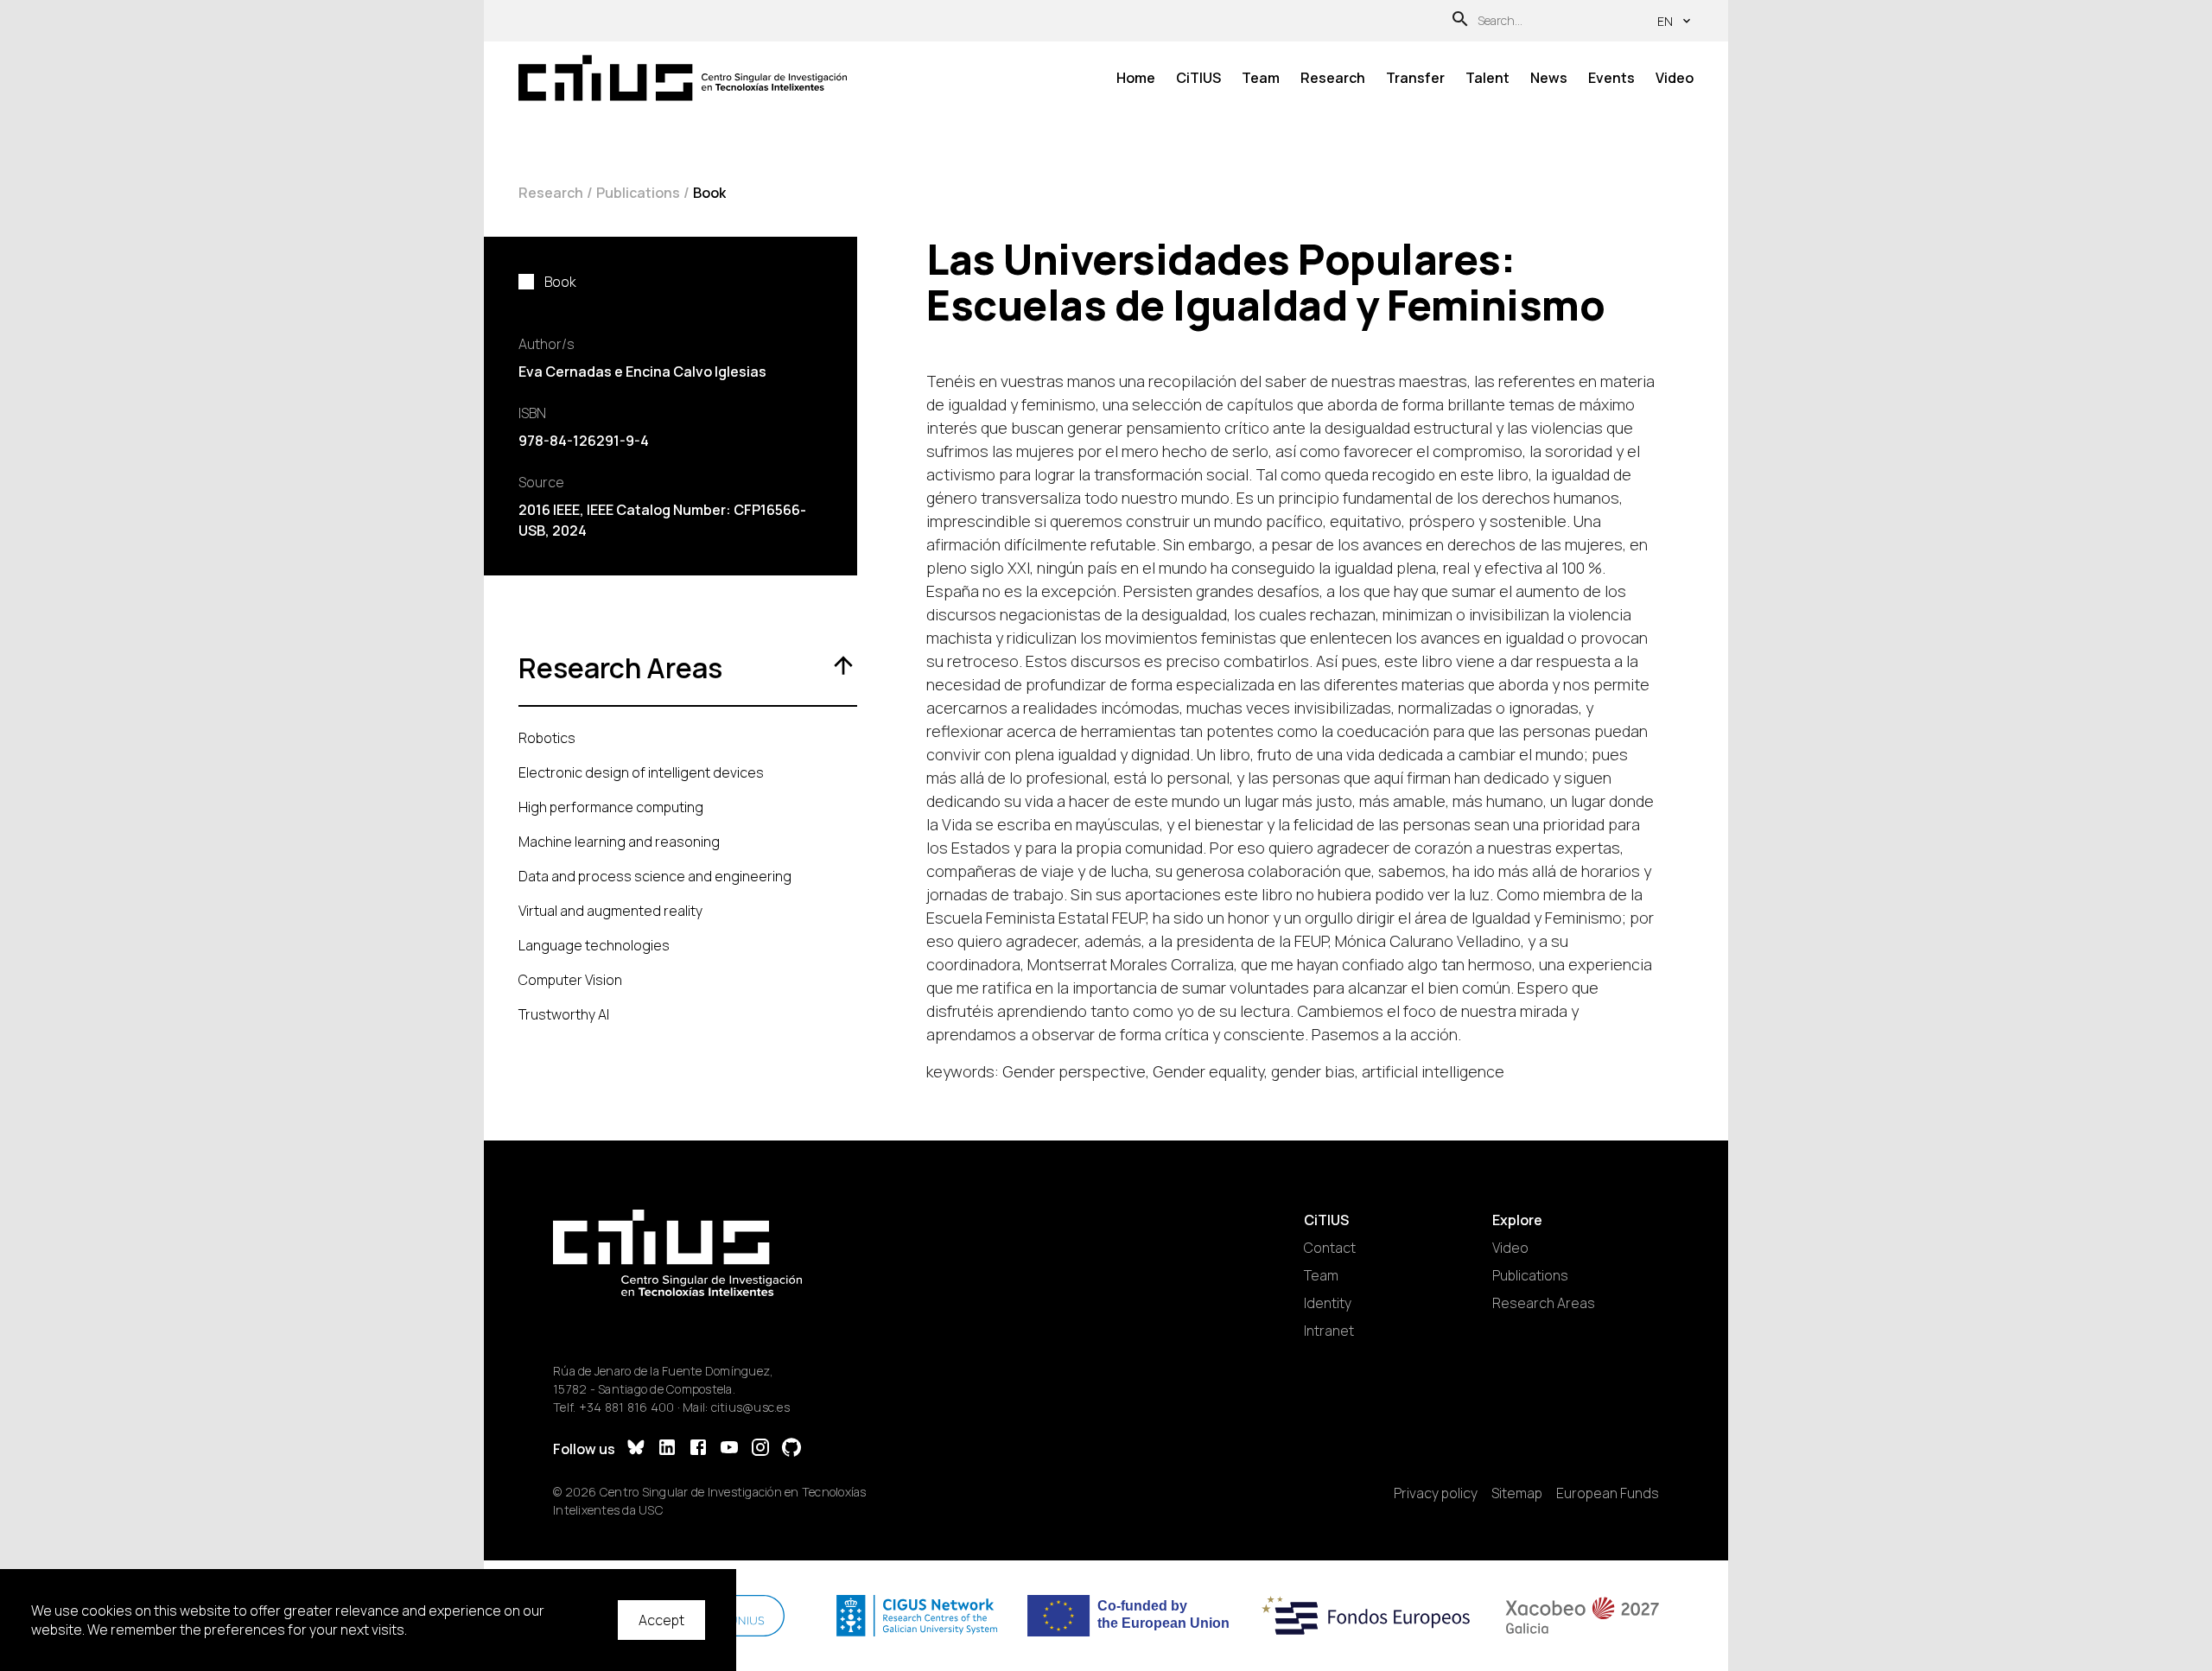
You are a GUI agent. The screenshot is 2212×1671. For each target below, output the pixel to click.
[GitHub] (791, 1449)
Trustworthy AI (564, 1014)
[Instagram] (760, 1449)
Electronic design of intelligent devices (641, 772)
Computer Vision (570, 980)
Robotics (547, 738)
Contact (1330, 1248)
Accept (661, 1620)
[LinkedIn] (667, 1449)
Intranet (1329, 1331)
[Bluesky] (636, 1449)
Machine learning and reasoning (619, 842)
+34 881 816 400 (627, 1407)
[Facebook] (698, 1449)
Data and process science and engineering (655, 876)
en (1665, 21)
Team (1261, 78)
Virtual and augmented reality (610, 911)
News (1549, 78)
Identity (1328, 1303)
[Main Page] (683, 78)
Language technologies (594, 945)
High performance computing (611, 807)
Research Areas (1544, 1303)
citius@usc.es (750, 1407)
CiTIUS (1198, 78)
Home (1136, 78)
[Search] (1460, 21)
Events (1611, 78)
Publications (638, 193)
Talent (1487, 78)
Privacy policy (1436, 1493)
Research (1333, 78)
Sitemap (1517, 1493)
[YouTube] (729, 1449)
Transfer (1415, 78)
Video (1675, 78)
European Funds (1608, 1493)
